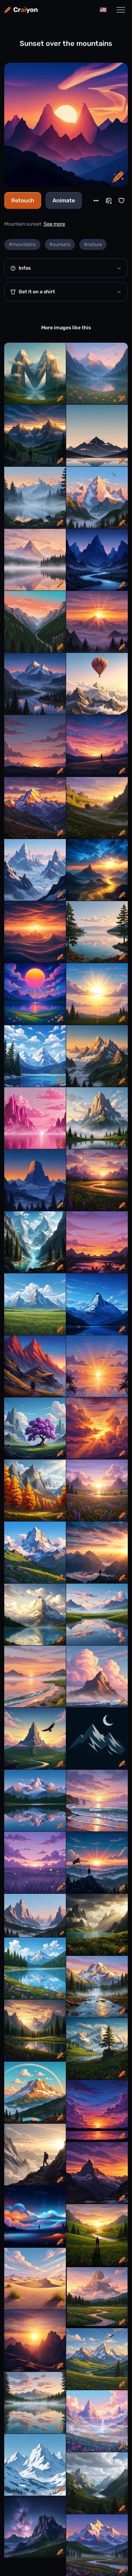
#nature (93, 244)
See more (54, 224)
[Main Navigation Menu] (121, 10)
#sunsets (60, 244)
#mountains (22, 244)
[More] (96, 201)
